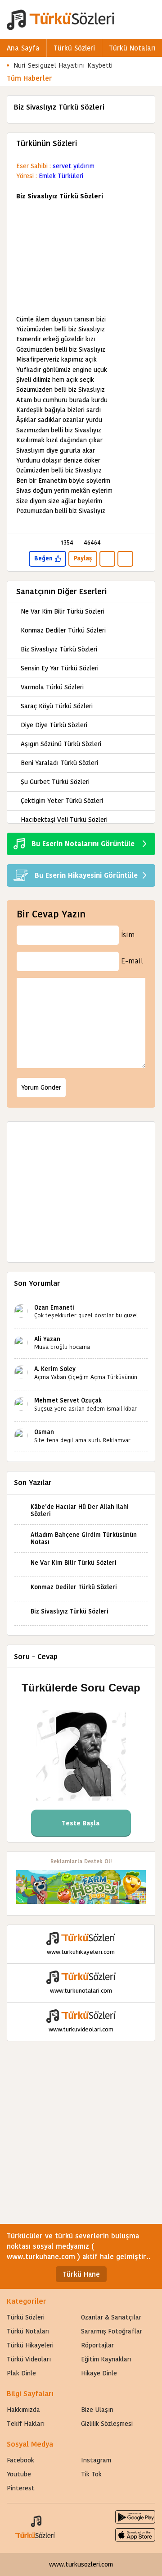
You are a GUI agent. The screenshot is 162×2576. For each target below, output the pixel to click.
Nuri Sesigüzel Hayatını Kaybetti (63, 65)
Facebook (20, 2460)
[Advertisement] (81, 258)
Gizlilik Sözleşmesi (107, 2424)
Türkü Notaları (132, 48)
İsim (128, 935)
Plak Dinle (21, 2373)
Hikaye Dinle (99, 2373)
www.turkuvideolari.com (81, 2029)
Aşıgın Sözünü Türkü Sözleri (61, 744)
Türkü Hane (81, 2274)
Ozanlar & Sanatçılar (111, 2317)
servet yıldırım (74, 166)
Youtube (19, 2474)
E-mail (132, 961)
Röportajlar (97, 2345)
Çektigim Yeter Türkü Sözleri (62, 801)
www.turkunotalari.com (81, 1991)
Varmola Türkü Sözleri (52, 687)
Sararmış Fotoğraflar (112, 2331)
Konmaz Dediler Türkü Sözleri (63, 630)
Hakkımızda (23, 2410)
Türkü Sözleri (74, 48)
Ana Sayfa (23, 48)
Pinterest (21, 2488)
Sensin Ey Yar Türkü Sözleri (60, 668)
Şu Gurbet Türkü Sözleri (55, 782)
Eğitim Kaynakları (106, 2359)
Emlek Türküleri (61, 176)
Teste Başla (81, 1823)
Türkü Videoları (29, 2359)
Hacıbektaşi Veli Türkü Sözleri (64, 820)
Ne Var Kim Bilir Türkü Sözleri (63, 611)
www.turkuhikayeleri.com (81, 1952)
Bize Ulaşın (97, 2410)
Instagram (96, 2460)
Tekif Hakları (26, 2424)
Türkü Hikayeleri (30, 2345)
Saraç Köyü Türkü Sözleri (57, 706)
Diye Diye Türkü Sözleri (54, 725)
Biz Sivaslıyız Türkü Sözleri (59, 649)
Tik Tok (91, 2474)
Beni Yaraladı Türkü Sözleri (59, 763)
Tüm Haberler (29, 78)
